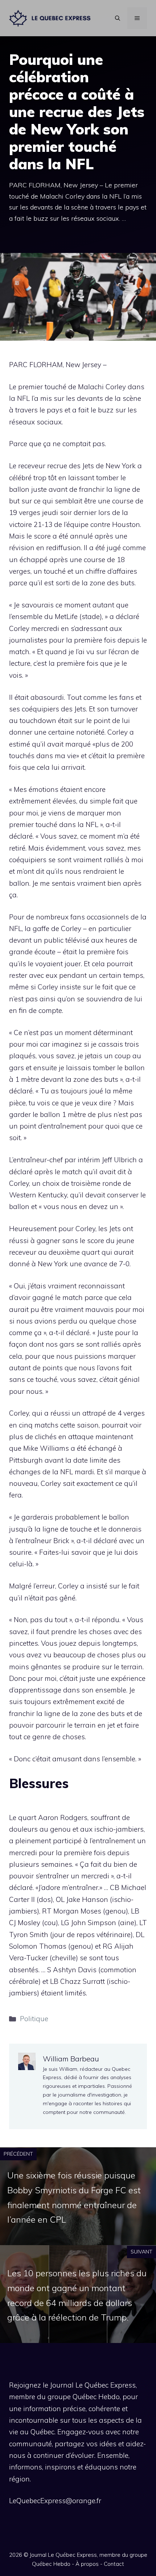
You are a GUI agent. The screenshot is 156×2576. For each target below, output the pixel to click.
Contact (114, 2564)
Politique (34, 2019)
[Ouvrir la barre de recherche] (118, 18)
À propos (87, 2564)
